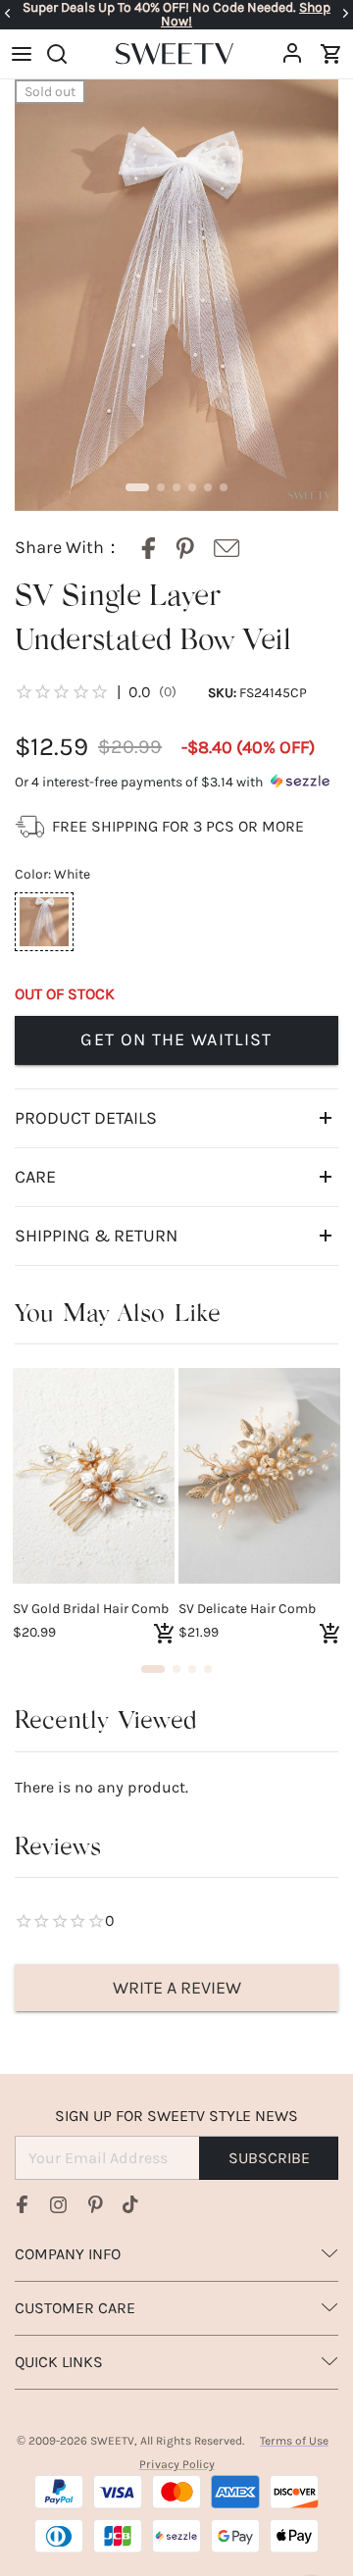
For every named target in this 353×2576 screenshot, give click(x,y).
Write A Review (177, 1988)
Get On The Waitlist (176, 1039)
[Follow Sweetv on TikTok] (130, 2204)
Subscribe (269, 2158)
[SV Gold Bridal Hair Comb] (94, 1476)
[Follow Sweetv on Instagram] (59, 2204)
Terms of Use (294, 2441)
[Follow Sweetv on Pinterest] (95, 2204)
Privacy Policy (177, 2464)
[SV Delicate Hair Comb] (259, 1476)
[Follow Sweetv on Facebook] (23, 2204)
